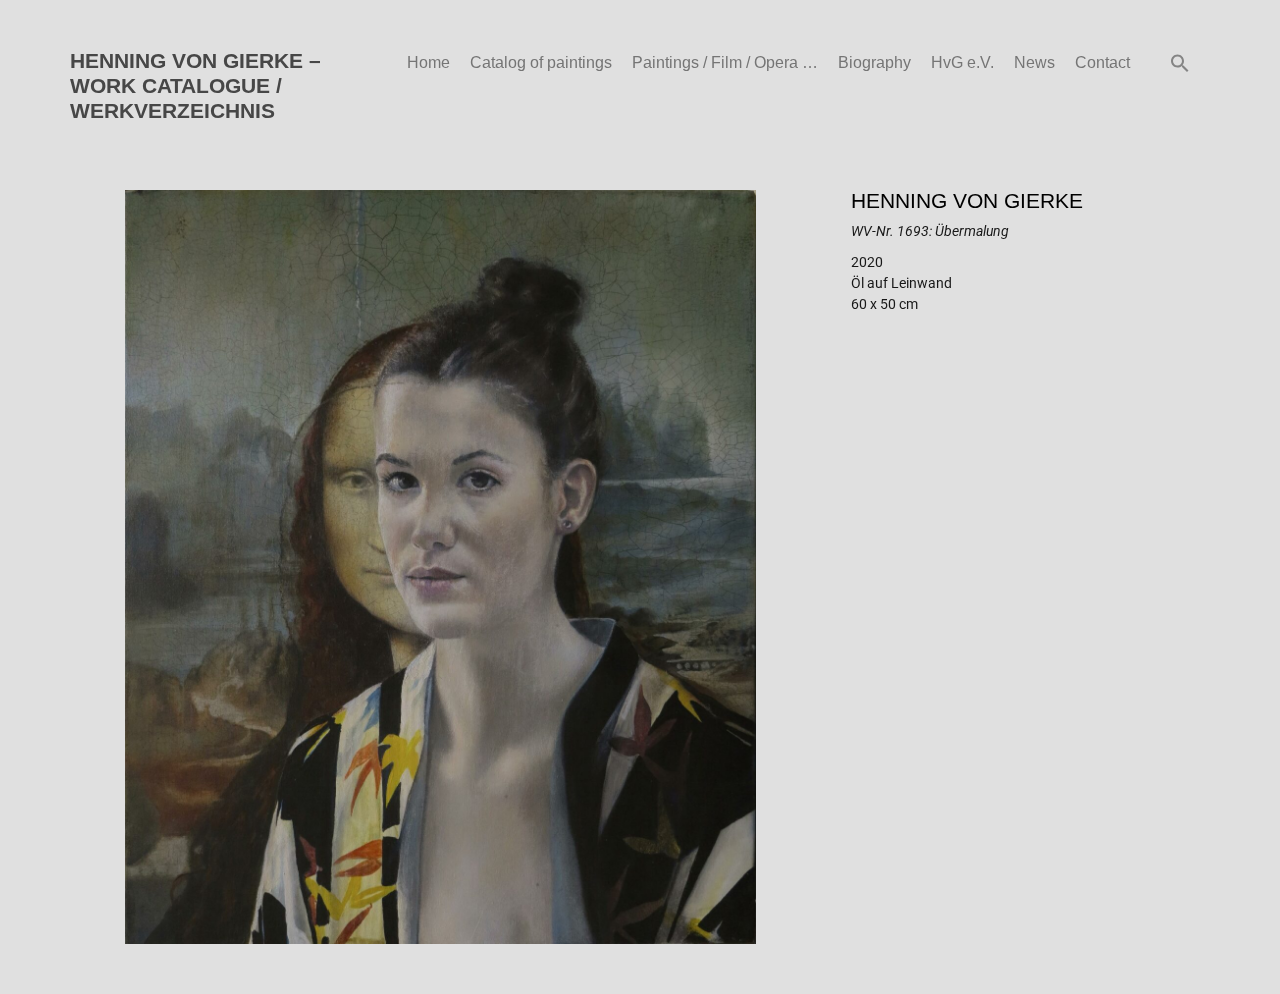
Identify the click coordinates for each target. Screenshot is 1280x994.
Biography (874, 62)
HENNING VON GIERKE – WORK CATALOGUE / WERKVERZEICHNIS (195, 85)
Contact (1102, 62)
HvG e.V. (962, 62)
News (1034, 62)
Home (428, 62)
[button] (1180, 63)
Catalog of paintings (541, 62)
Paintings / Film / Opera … (725, 62)
